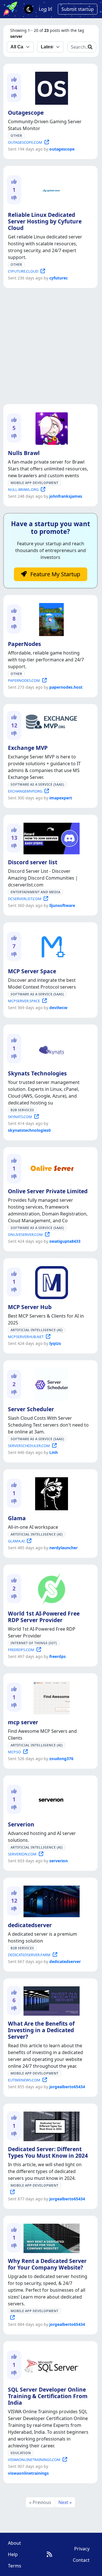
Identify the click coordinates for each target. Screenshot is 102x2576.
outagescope (62, 149)
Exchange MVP (28, 748)
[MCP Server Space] (50, 946)
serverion (59, 1861)
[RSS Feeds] (49, 2554)
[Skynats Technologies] (50, 1048)
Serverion (21, 1824)
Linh (54, 1452)
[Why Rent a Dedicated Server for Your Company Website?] (50, 2237)
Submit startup (78, 9)
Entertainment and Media (35, 892)
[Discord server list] (50, 838)
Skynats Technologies (37, 1073)
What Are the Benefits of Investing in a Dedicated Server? (41, 2030)
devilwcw (58, 1008)
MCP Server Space (32, 971)
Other (16, 136)
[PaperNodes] (50, 618)
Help (13, 2554)
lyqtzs (55, 1343)
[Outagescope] (50, 87)
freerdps (58, 1656)
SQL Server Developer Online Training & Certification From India (48, 2396)
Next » (65, 2502)
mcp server (23, 1722)
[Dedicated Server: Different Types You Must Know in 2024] (50, 2125)
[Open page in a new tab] (11, 2192)
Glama (17, 1518)
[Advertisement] (51, 346)
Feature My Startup (55, 574)
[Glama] (50, 1493)
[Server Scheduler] (50, 1384)
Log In (45, 9)
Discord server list (33, 862)
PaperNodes (25, 644)
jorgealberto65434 (67, 2087)
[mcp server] (50, 1697)
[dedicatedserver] (50, 1900)
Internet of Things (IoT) (34, 1643)
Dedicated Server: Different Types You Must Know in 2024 (48, 2152)
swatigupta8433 (65, 1241)
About (14, 2543)
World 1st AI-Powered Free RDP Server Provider (44, 1617)
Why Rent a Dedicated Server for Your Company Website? (47, 2264)
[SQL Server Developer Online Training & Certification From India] (50, 2364)
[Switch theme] (29, 9)
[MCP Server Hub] (50, 1281)
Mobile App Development (34, 483)
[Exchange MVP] (50, 721)
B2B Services (22, 1110)
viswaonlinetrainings (28, 2473)
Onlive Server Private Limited (48, 1191)
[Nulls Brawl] (50, 427)
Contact (81, 2560)
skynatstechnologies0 (29, 1130)
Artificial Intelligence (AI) (37, 1330)
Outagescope (26, 113)
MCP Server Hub (30, 1307)
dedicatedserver (30, 1925)
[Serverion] (50, 1799)
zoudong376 (61, 1759)
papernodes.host (66, 687)
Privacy (82, 2549)
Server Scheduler (31, 1409)
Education (21, 2453)
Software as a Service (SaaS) (37, 784)
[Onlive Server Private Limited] (50, 1166)
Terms (15, 2566)
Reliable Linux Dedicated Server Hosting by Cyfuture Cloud (45, 221)
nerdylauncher (63, 1548)
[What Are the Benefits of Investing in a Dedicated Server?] (50, 2000)
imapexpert (61, 798)
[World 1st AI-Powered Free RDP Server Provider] (50, 1588)
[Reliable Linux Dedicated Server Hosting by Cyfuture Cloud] (50, 189)
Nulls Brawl (24, 453)
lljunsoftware (62, 905)
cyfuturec (59, 278)
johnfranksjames (66, 496)
